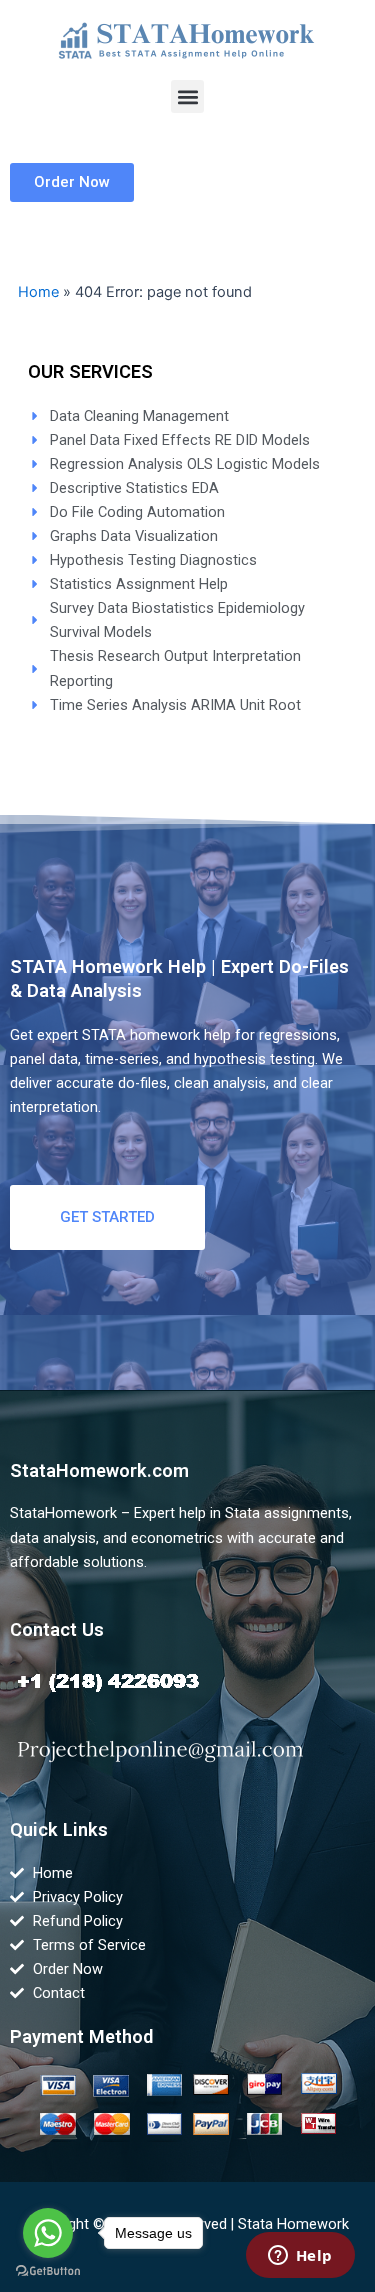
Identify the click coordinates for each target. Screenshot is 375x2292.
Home (38, 292)
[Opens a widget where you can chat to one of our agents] (300, 2257)
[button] (187, 96)
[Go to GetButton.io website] (48, 2271)
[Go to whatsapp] (48, 2233)
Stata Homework (293, 2224)
